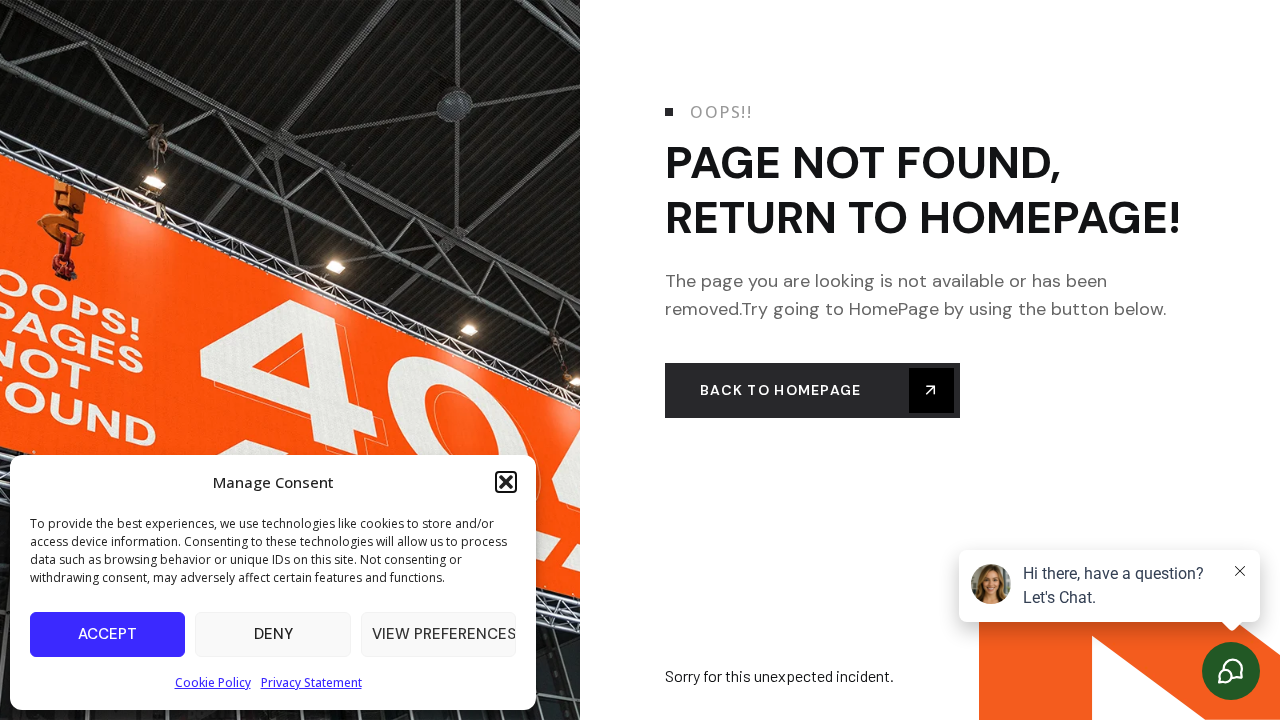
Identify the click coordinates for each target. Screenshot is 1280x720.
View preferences (444, 634)
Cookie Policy (213, 682)
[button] (506, 482)
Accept (107, 634)
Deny (273, 634)
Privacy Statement (311, 682)
